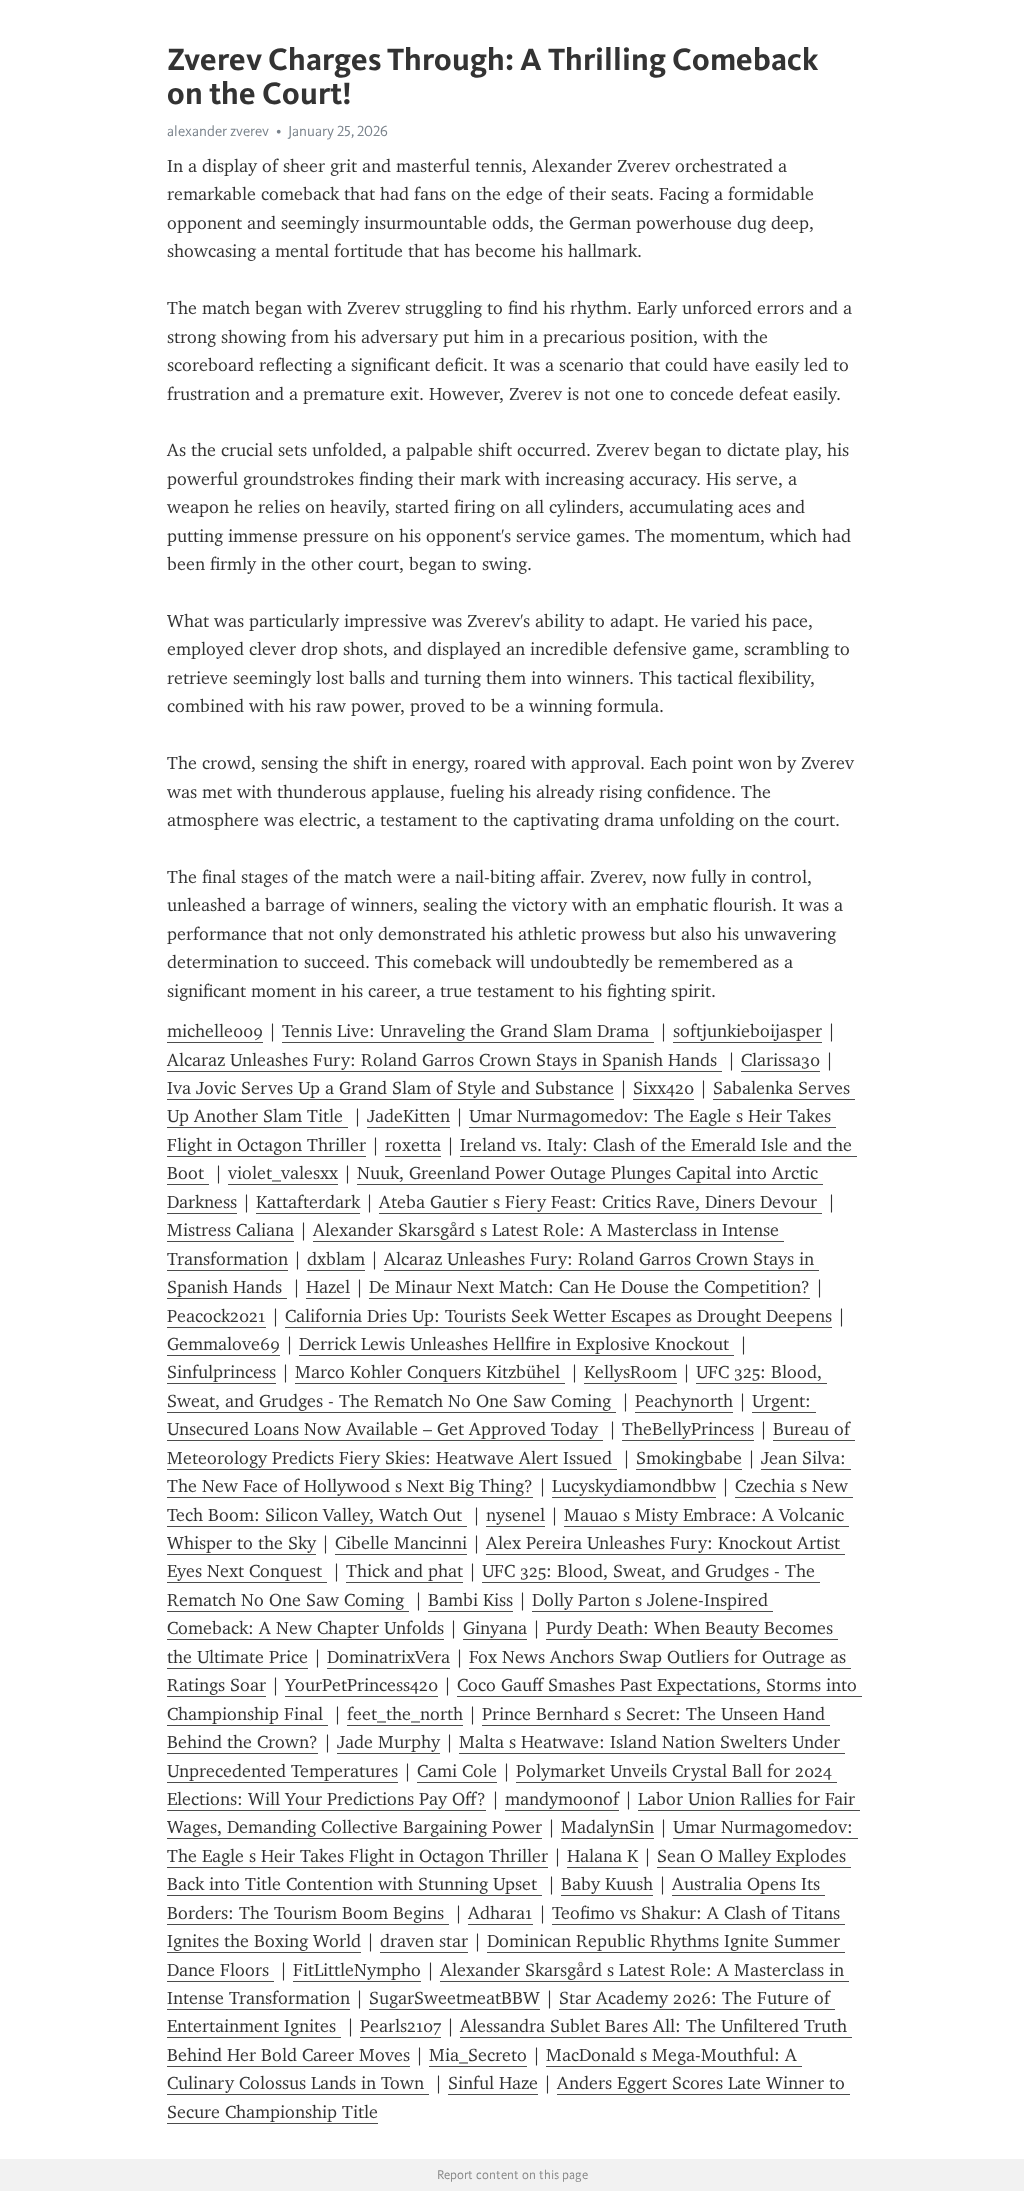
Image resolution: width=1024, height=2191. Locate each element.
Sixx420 (663, 1088)
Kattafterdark (308, 1202)
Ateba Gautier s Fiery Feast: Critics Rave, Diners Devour (600, 1202)
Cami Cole (457, 1771)
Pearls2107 (400, 2026)
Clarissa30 (780, 1060)
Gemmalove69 (223, 1344)
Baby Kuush (607, 1884)
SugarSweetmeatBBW (454, 1998)
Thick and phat (404, 1571)
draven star (424, 1941)
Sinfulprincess (221, 1372)
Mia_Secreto (478, 2055)
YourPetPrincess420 (361, 1685)
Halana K (602, 1856)
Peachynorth (684, 1401)
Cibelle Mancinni (401, 1543)
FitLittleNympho (357, 1970)
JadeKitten (408, 1116)
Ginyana (495, 1628)
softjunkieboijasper (747, 1031)
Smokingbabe (689, 1458)
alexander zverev (218, 131)
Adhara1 (500, 1913)
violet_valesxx (283, 1173)
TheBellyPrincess (688, 1429)
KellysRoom (630, 1372)
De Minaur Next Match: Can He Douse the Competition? (589, 1287)
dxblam (336, 1259)
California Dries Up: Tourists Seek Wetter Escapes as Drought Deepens (558, 1316)
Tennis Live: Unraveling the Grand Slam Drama (468, 1031)
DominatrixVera (388, 1657)
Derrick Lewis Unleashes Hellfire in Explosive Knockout (516, 1344)
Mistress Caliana (230, 1230)
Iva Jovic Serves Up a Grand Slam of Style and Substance (390, 1088)
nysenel (515, 1515)
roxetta (413, 1145)
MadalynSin (607, 1827)
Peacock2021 (216, 1316)
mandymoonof (562, 1799)
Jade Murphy (388, 1742)
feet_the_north (405, 1714)
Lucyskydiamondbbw (634, 1486)
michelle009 (215, 1031)
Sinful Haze (493, 2083)
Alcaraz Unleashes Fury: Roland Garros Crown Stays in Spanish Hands (444, 1060)
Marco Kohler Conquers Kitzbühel (430, 1372)
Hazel (328, 1287)
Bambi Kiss (470, 1600)
